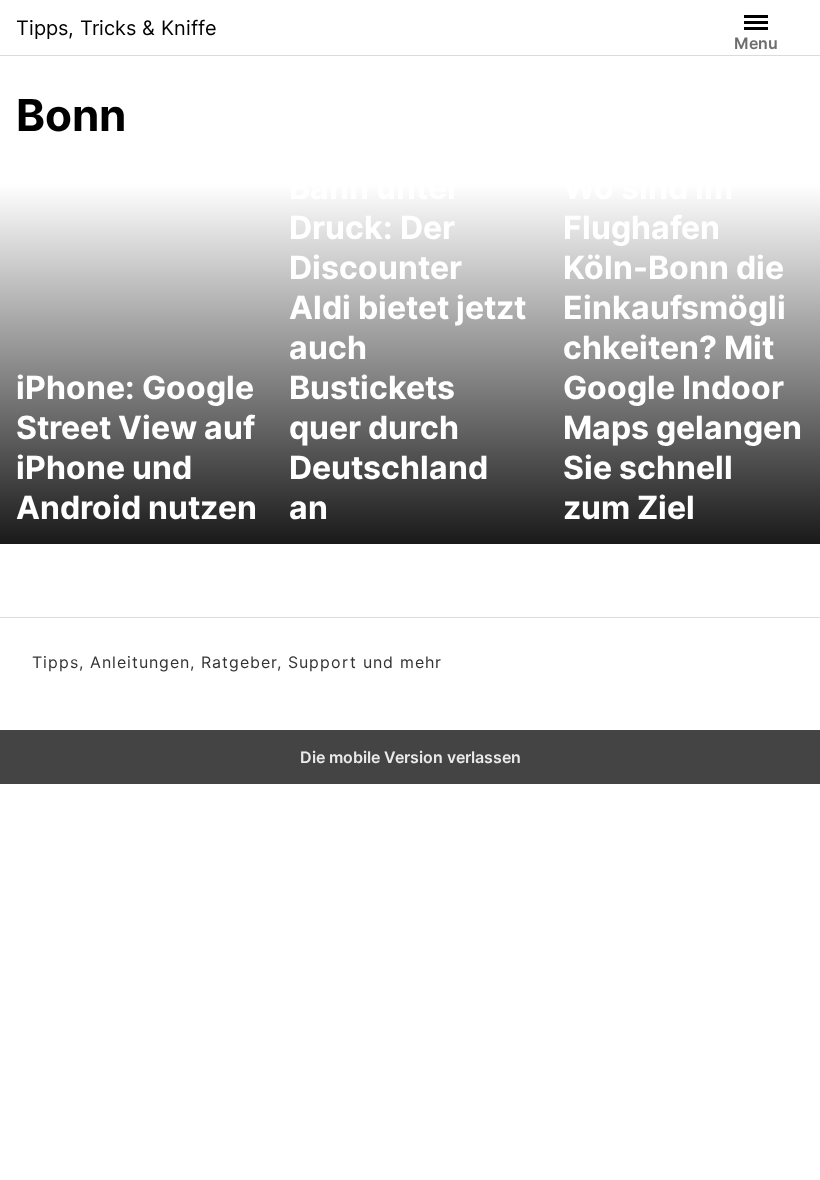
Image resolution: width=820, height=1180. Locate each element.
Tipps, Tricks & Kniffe (116, 28)
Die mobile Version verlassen (410, 757)
